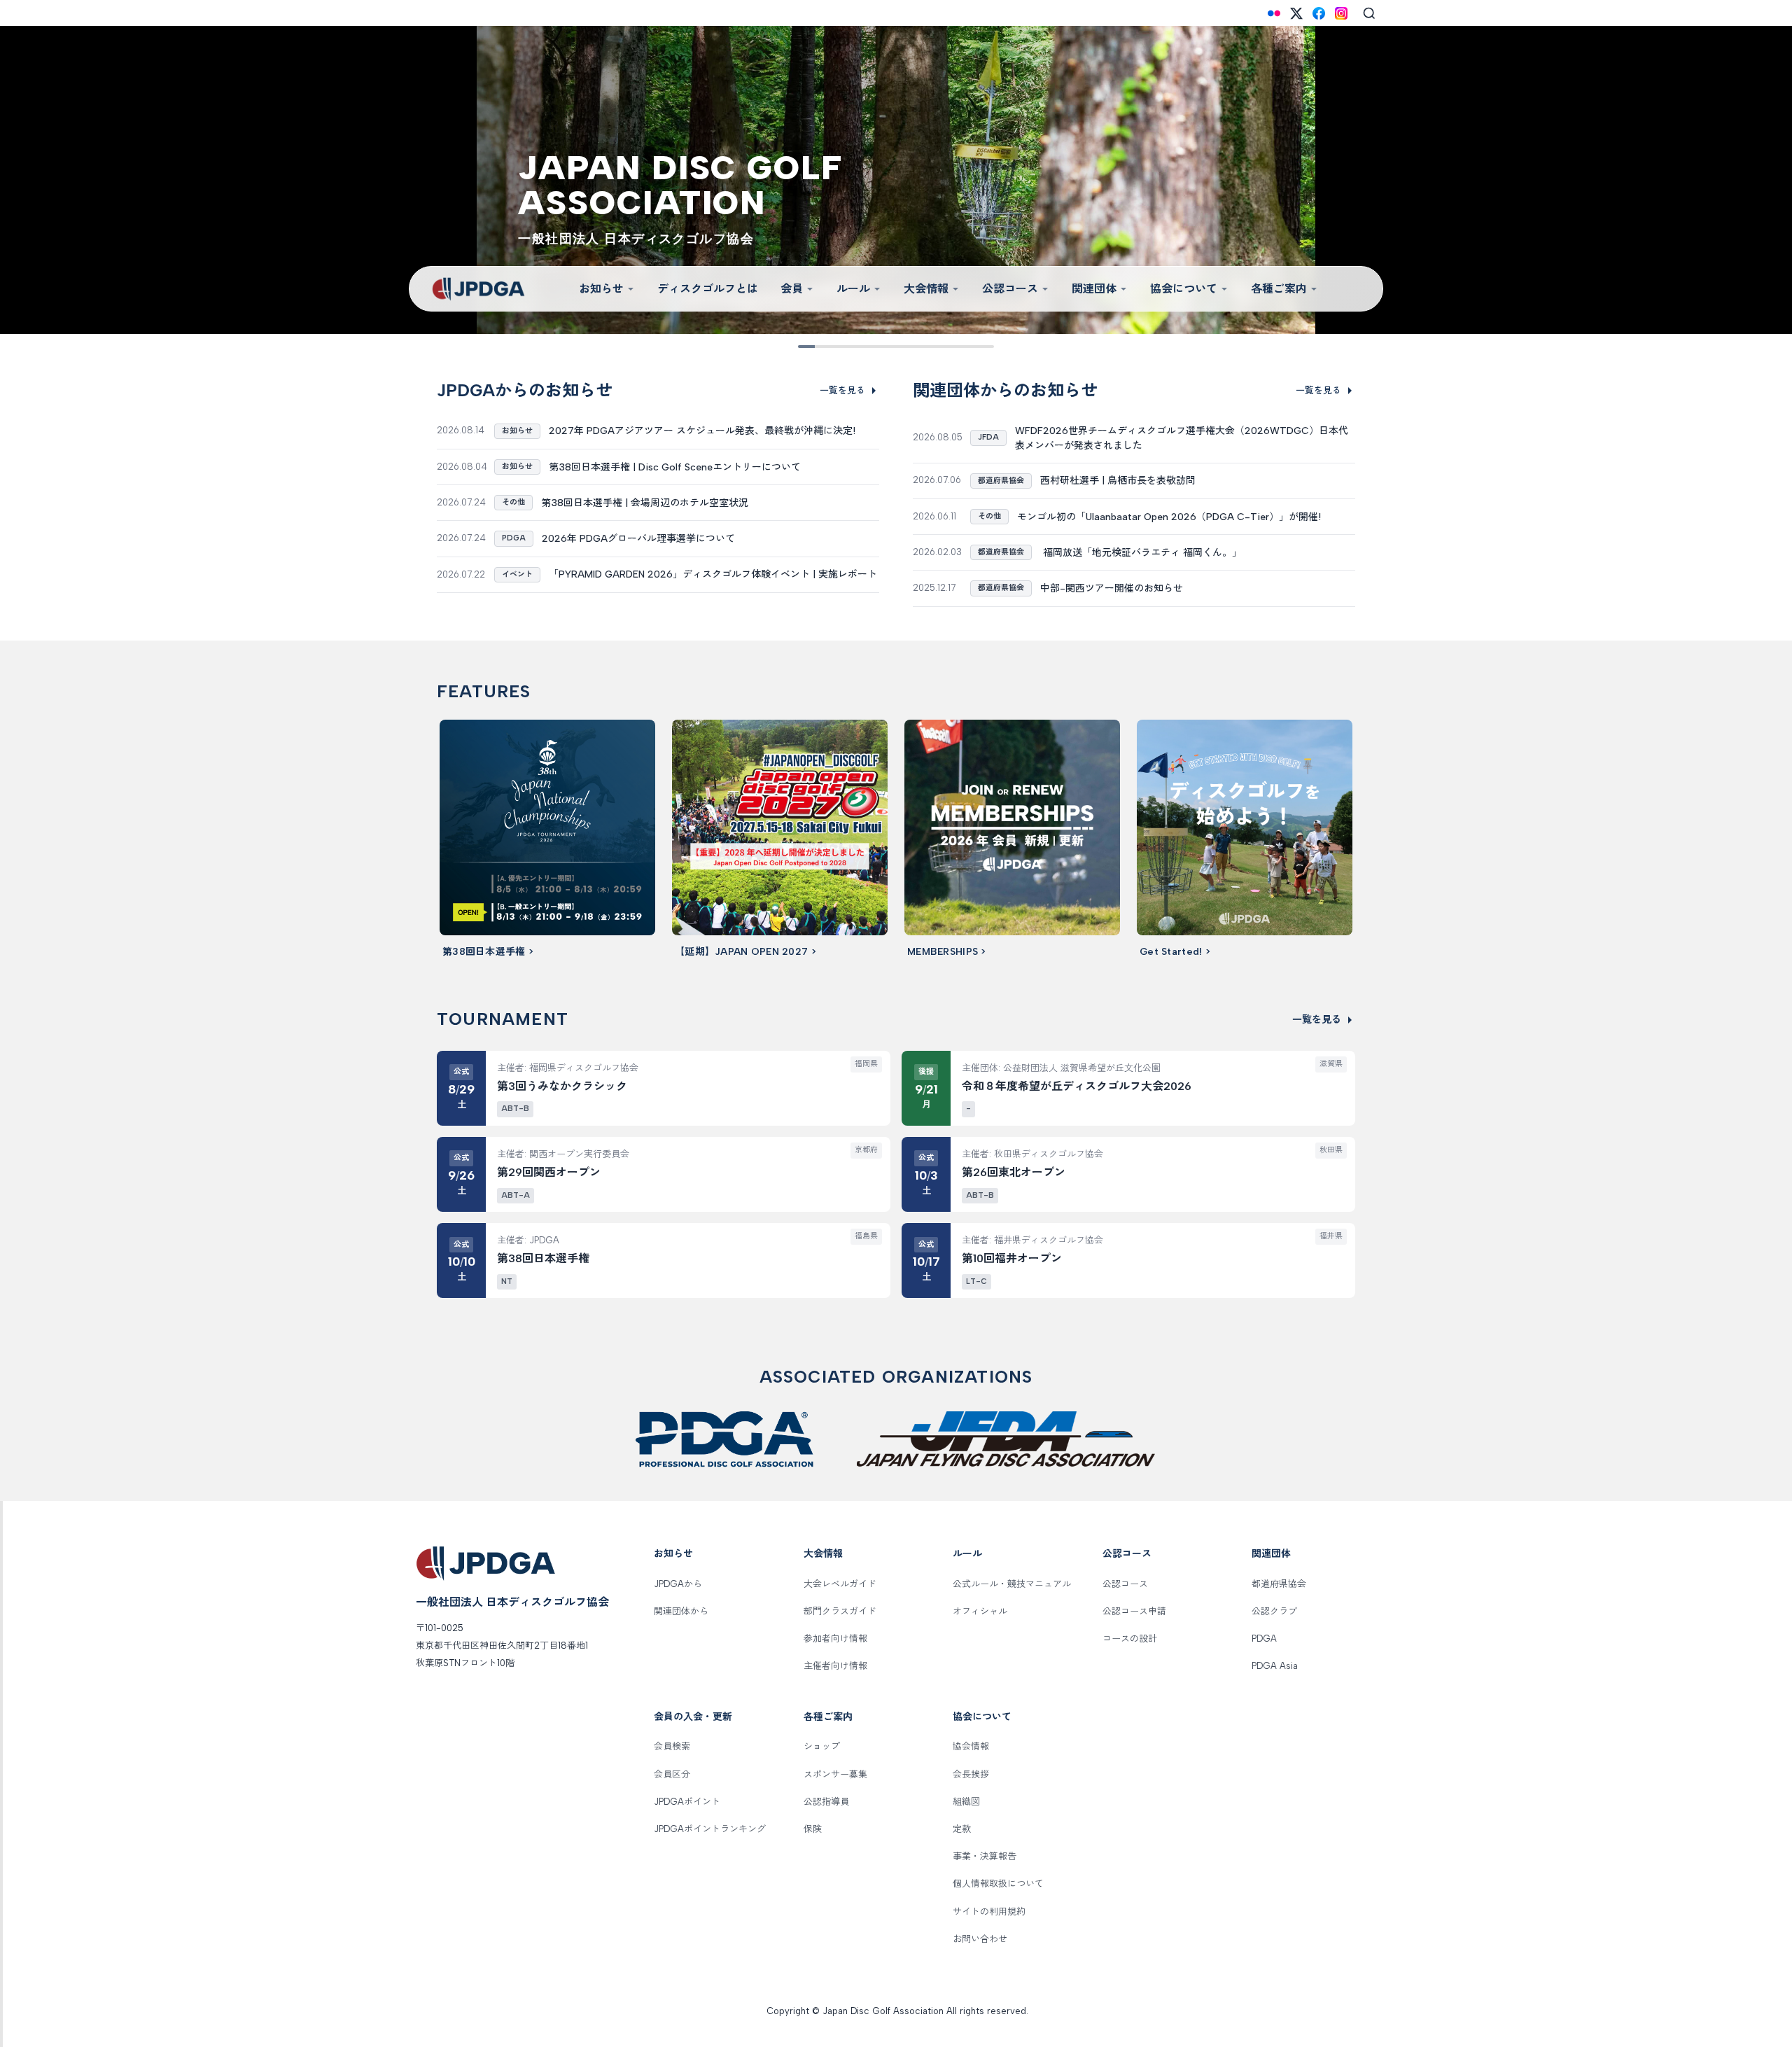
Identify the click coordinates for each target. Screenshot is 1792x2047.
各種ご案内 (1279, 289)
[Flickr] (1274, 13)
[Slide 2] (827, 347)
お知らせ (601, 289)
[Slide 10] (984, 347)
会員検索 (672, 1746)
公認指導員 (826, 1802)
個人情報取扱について (998, 1884)
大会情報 (926, 289)
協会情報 (971, 1746)
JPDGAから (678, 1584)
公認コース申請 (1134, 1611)
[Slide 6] (906, 347)
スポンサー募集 (835, 1774)
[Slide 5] (886, 347)
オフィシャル (980, 1611)
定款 (962, 1829)
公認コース (1010, 289)
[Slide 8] (945, 347)
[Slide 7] (925, 347)
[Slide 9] (965, 347)
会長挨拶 (971, 1774)
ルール (853, 289)
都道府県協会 (1279, 1584)
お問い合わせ (980, 1939)
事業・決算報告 (985, 1856)
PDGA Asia (1275, 1666)
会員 (792, 289)
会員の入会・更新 (693, 1717)
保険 (813, 1829)
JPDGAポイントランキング (710, 1829)
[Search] (1369, 13)
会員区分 (672, 1774)
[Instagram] (1341, 13)
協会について (1184, 289)
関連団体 (1094, 289)
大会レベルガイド (840, 1584)
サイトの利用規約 (989, 1912)
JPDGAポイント (687, 1802)
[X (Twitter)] (1296, 13)
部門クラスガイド (840, 1611)
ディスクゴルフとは (708, 289)
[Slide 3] (847, 347)
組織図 (966, 1802)
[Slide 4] (867, 347)
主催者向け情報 (835, 1666)
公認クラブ (1274, 1611)
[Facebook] (1319, 13)
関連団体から (681, 1611)
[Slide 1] (808, 347)
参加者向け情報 (835, 1639)
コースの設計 (1130, 1639)
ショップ (822, 1746)
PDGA (1264, 1639)
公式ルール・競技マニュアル (1012, 1584)
